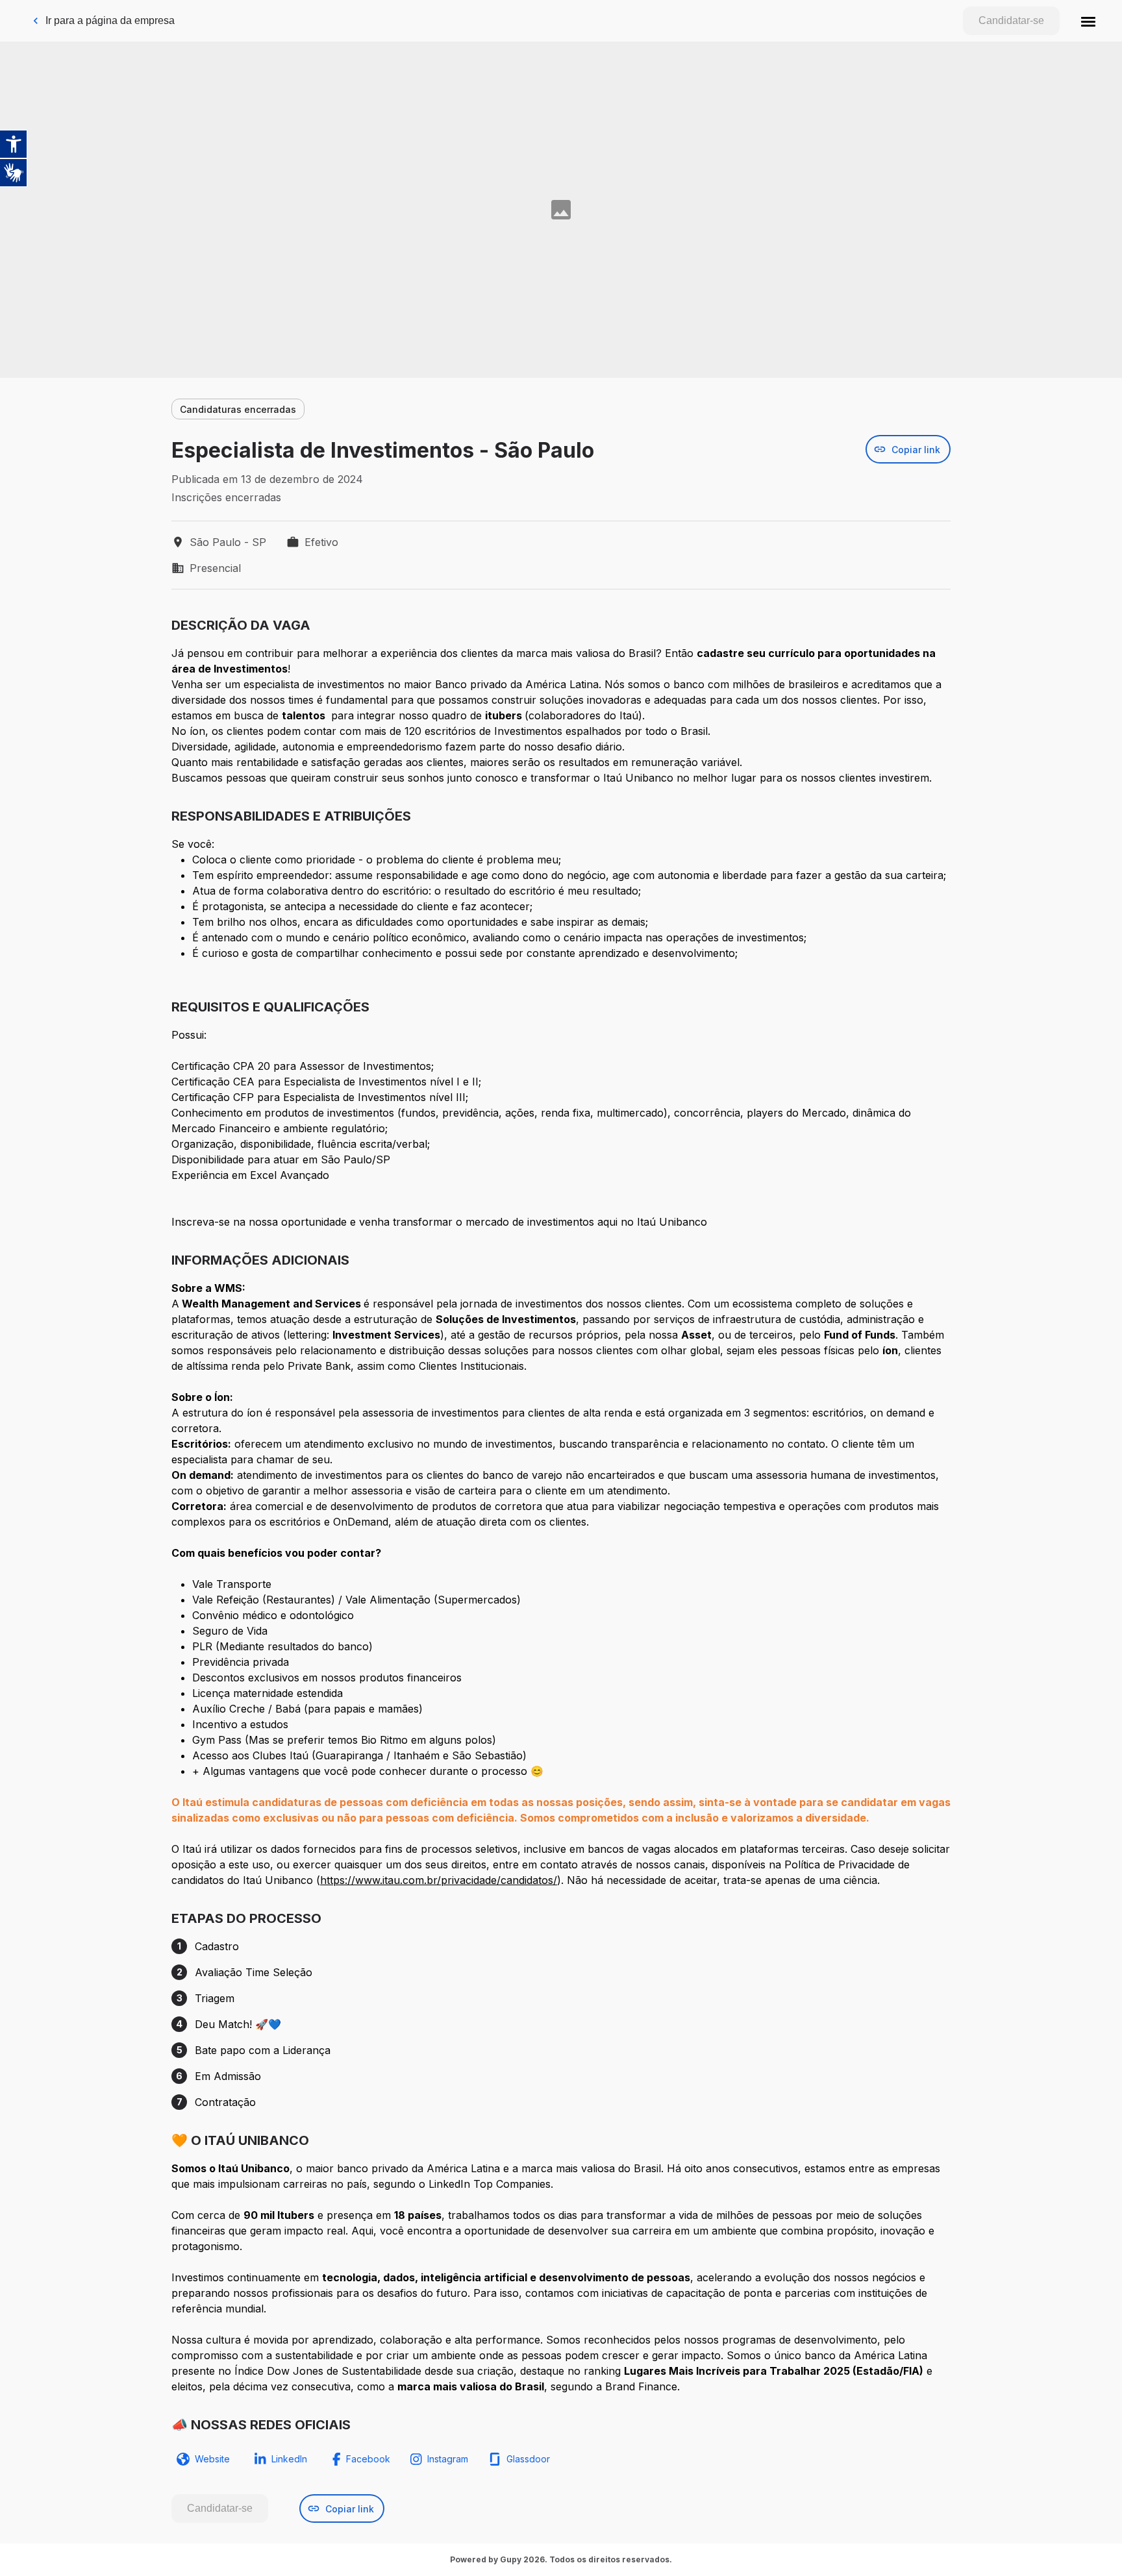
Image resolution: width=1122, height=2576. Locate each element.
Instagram (448, 2459)
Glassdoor (528, 2459)
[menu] (1088, 21)
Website (212, 2459)
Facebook (368, 2459)
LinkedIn (289, 2459)
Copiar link (916, 450)
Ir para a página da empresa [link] (110, 20)
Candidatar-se (1011, 20)
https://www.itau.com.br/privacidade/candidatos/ (439, 1880)
